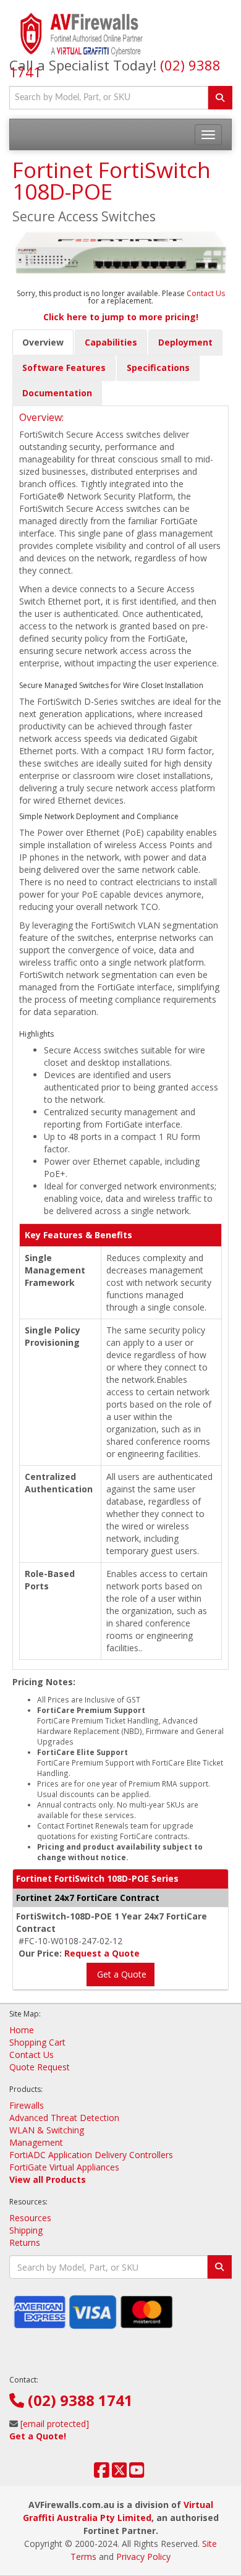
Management (36, 2142)
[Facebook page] (102, 2473)
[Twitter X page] (120, 2473)
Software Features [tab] (64, 368)
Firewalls (27, 2105)
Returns (25, 2242)
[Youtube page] (137, 2473)
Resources (30, 2218)
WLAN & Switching (47, 2130)
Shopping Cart (37, 2042)
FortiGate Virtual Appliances (64, 2167)
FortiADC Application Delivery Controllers (91, 2155)
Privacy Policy (143, 2557)
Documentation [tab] (57, 393)
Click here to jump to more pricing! (121, 317)
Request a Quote (102, 1953)
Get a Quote (120, 1974)
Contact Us (206, 293)
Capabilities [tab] (111, 342)
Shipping (26, 2230)
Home (22, 2030)
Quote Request (40, 2067)
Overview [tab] (43, 342)
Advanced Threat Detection (64, 2118)
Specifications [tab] (158, 368)
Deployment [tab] (185, 342)
